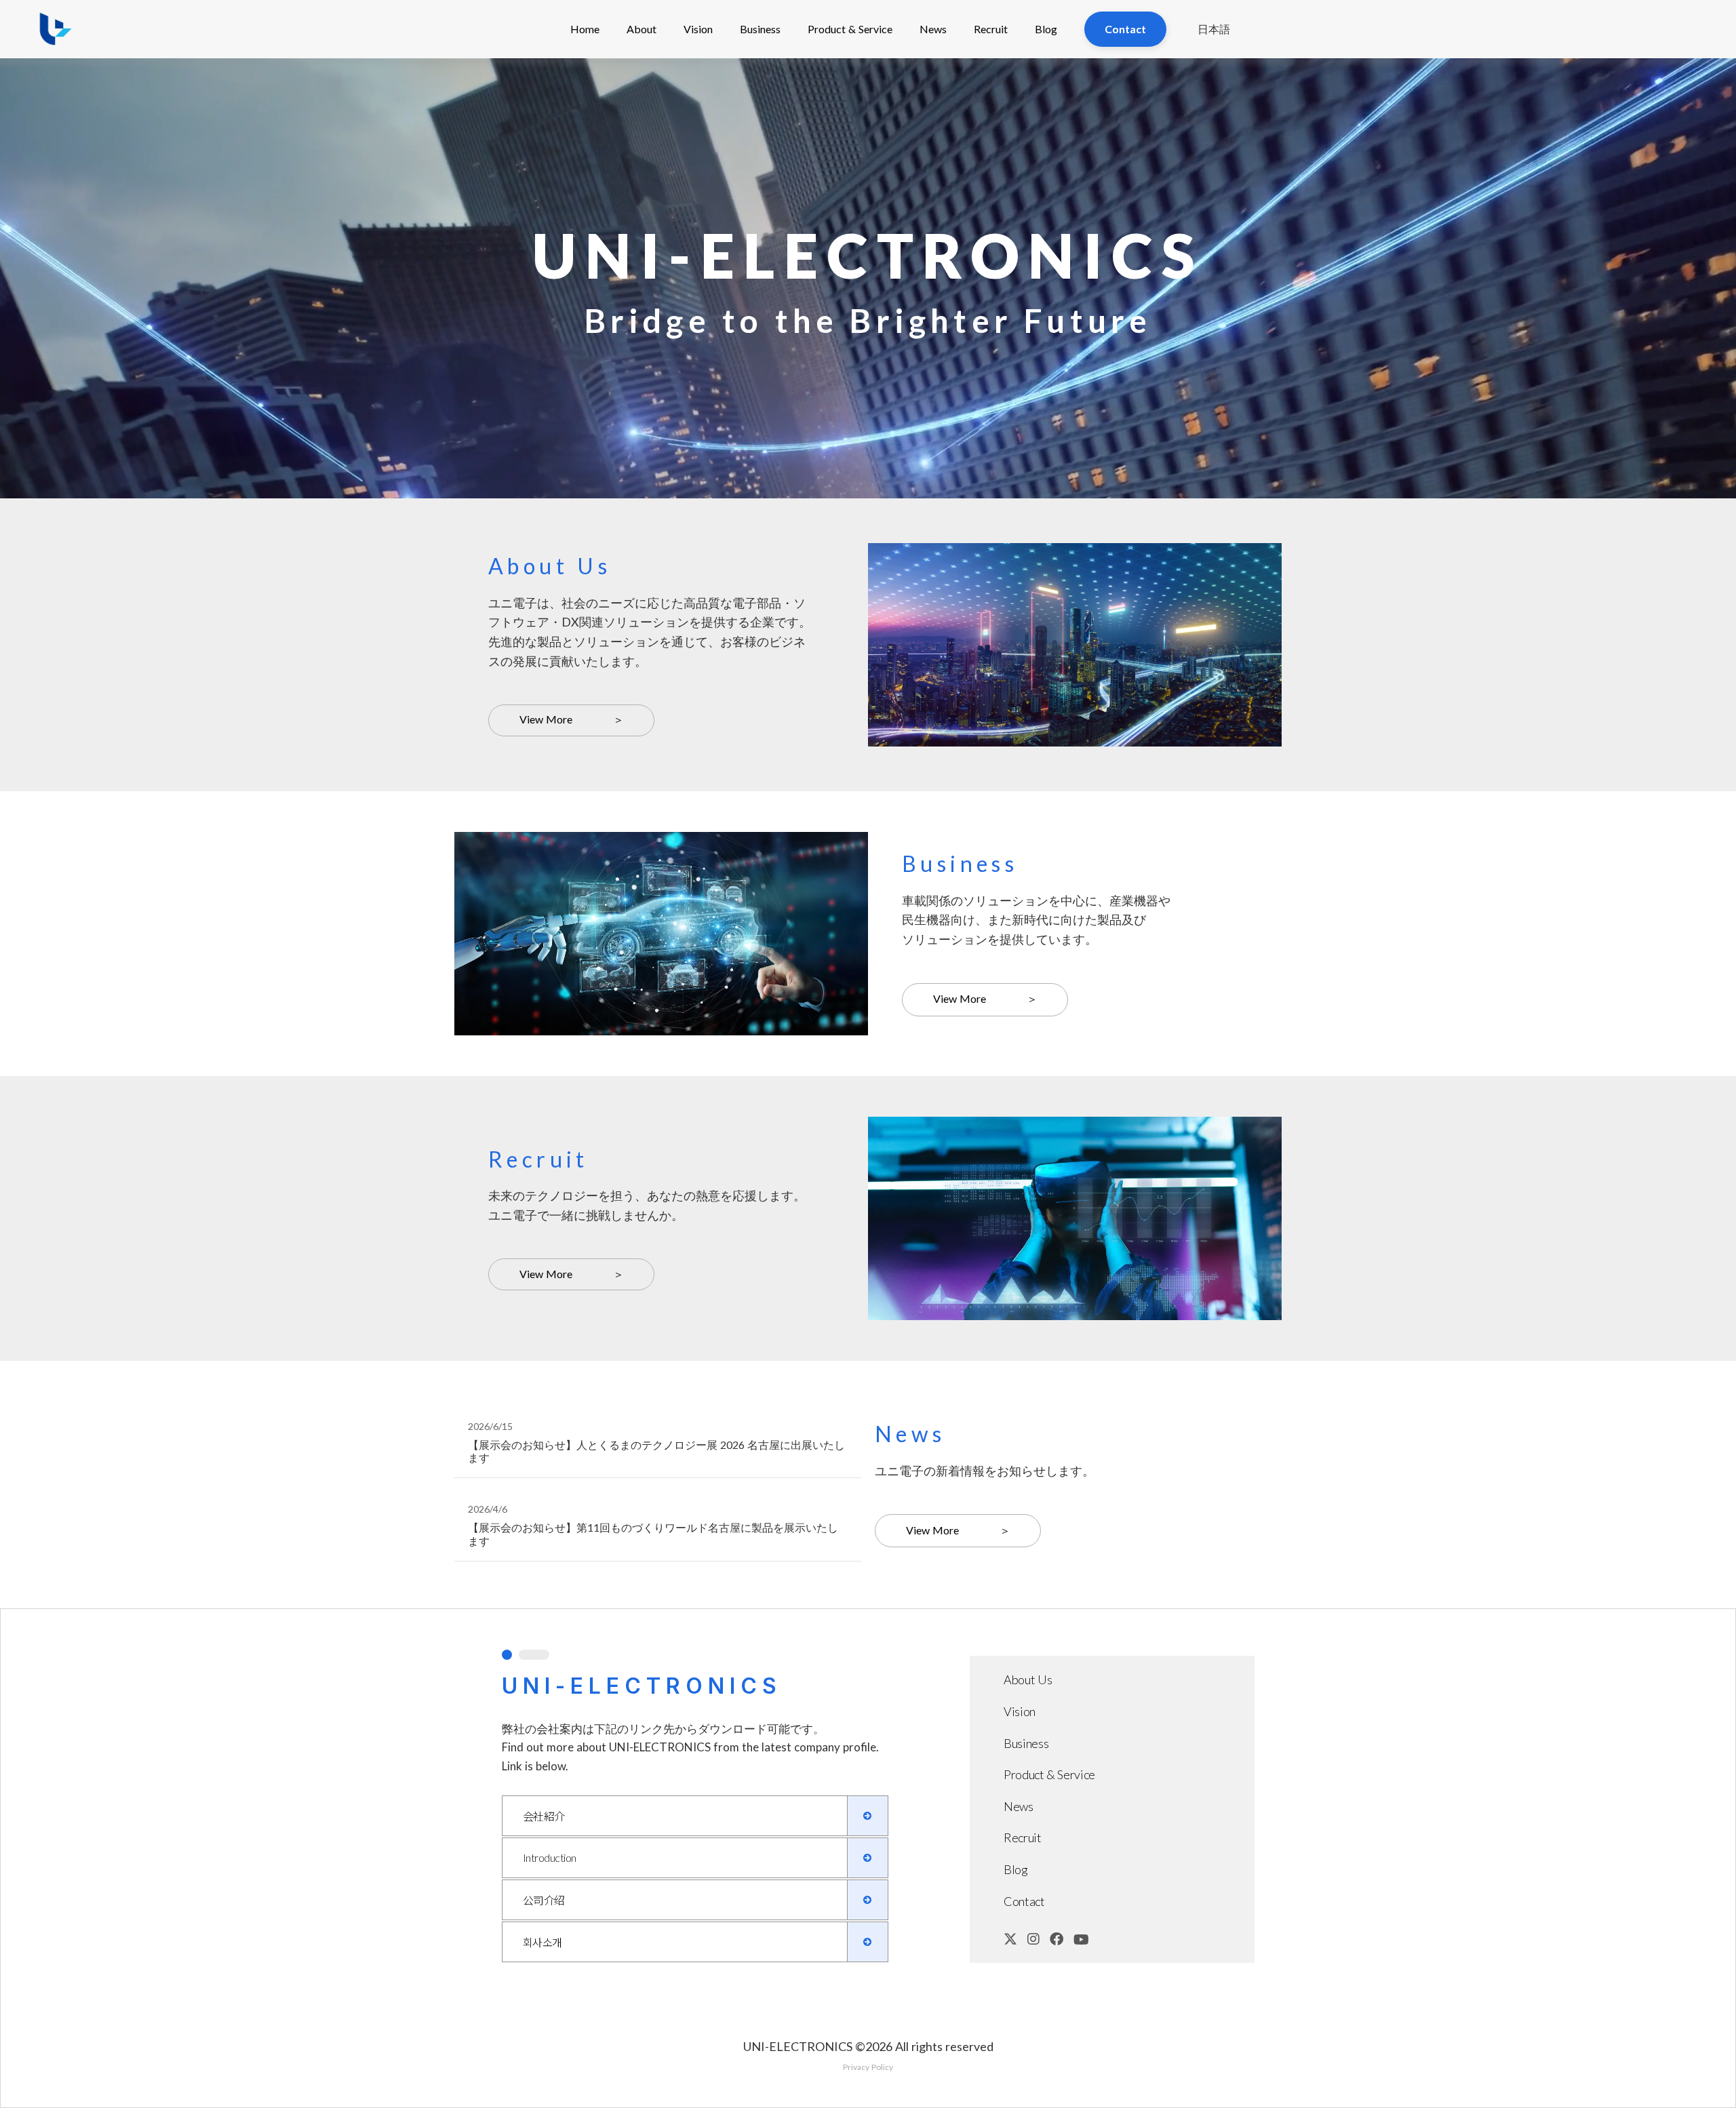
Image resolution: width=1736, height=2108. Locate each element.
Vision (698, 29)
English (1216, 78)
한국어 (1216, 136)
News (933, 29)
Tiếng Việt (1216, 164)
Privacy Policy (868, 2067)
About (642, 29)
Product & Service (850, 29)
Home (585, 29)
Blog (1046, 29)
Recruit (991, 29)
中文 (1216, 107)
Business (760, 29)
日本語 (1214, 29)
